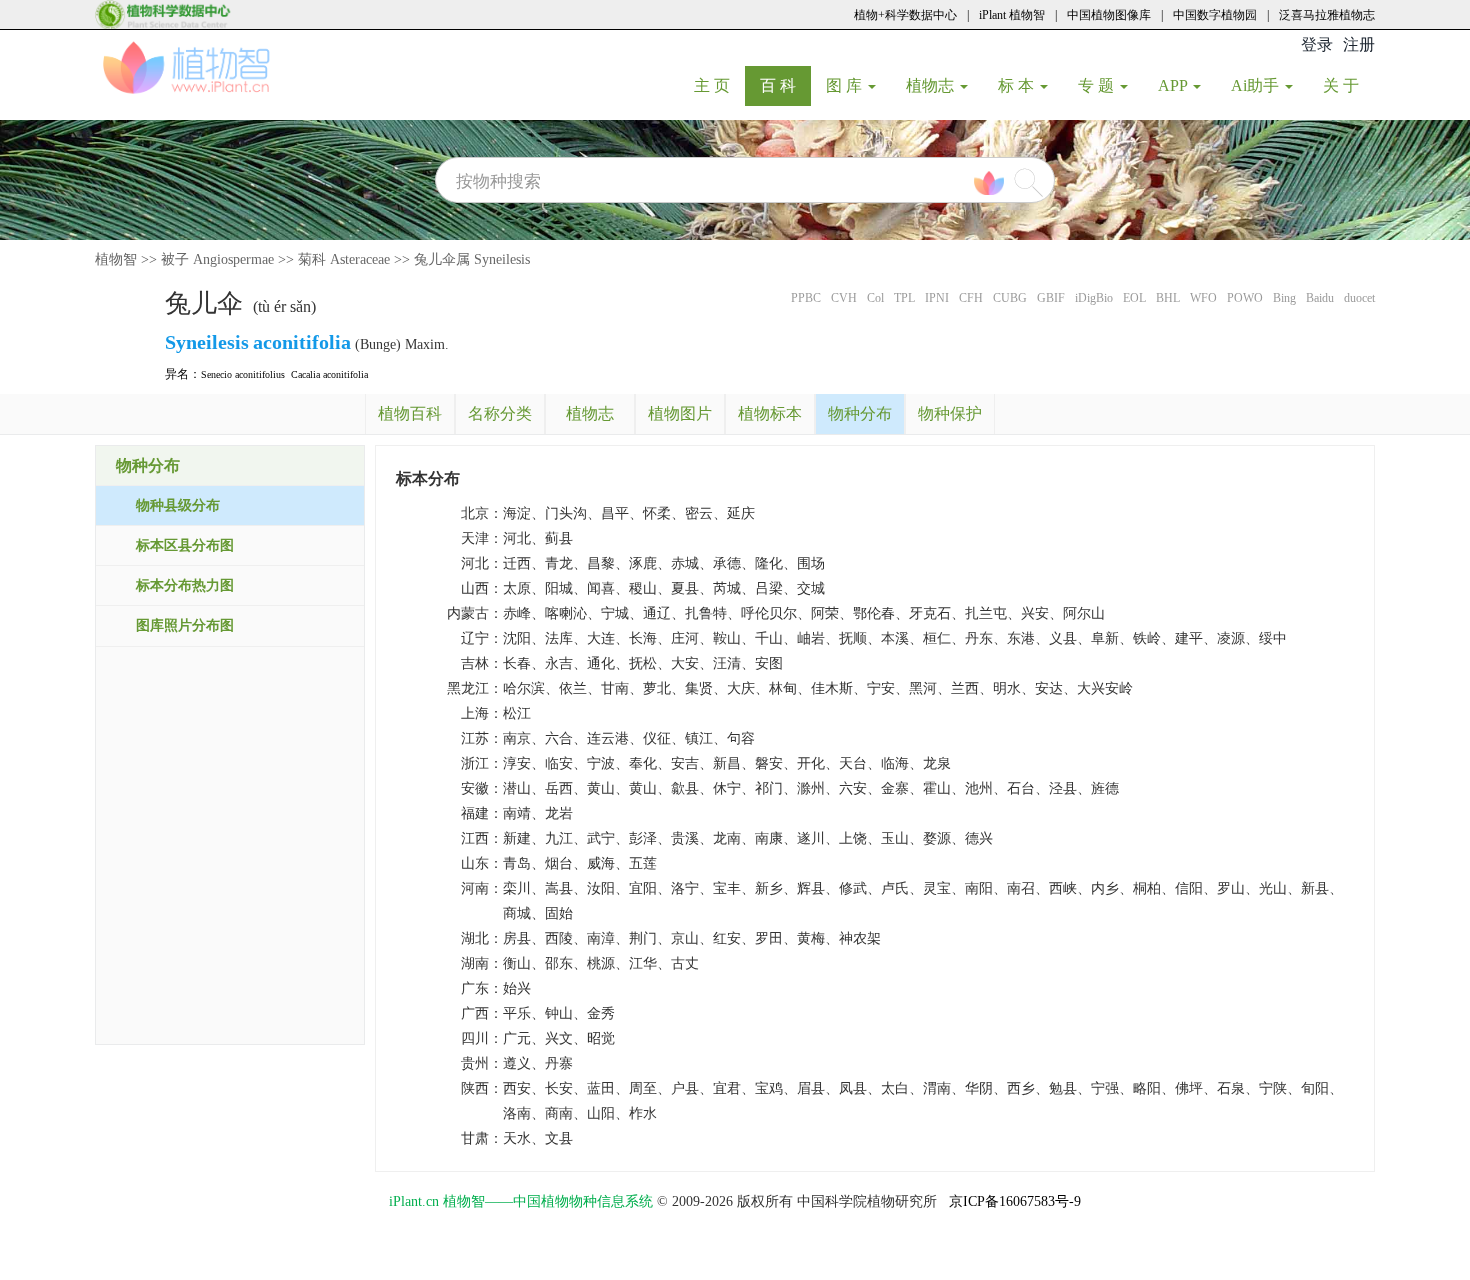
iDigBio (1094, 298)
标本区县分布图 (185, 545)
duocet (1359, 298)
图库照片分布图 (185, 625)
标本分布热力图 (185, 585)
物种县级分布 (178, 505)
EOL (1134, 298)
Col (875, 298)
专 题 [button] (1098, 85)
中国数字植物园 (1215, 15)
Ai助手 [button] (1257, 85)
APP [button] (1174, 85)
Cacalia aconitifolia (329, 374)
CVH (844, 298)
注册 (1359, 44)
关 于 (1348, 85)
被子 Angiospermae (217, 259)
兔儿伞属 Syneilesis (472, 259)
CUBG (1010, 298)
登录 (1317, 44)
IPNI (937, 298)
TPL (904, 298)
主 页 (719, 85)
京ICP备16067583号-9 (1015, 1201)
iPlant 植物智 (1012, 15)
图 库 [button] (846, 85)
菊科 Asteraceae (344, 259)
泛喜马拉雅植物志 (1327, 15)
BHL (1168, 298)
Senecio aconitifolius (243, 374)
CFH (971, 298)
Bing (1284, 298)
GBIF (1051, 298)
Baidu (1320, 298)
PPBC (806, 298)
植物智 (116, 259)
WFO (1203, 298)
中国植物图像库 (1109, 15)
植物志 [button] (932, 85)
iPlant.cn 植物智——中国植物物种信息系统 (521, 1201)
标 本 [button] (1018, 85)
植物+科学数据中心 (905, 15)
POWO (1245, 298)
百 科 (785, 85)
